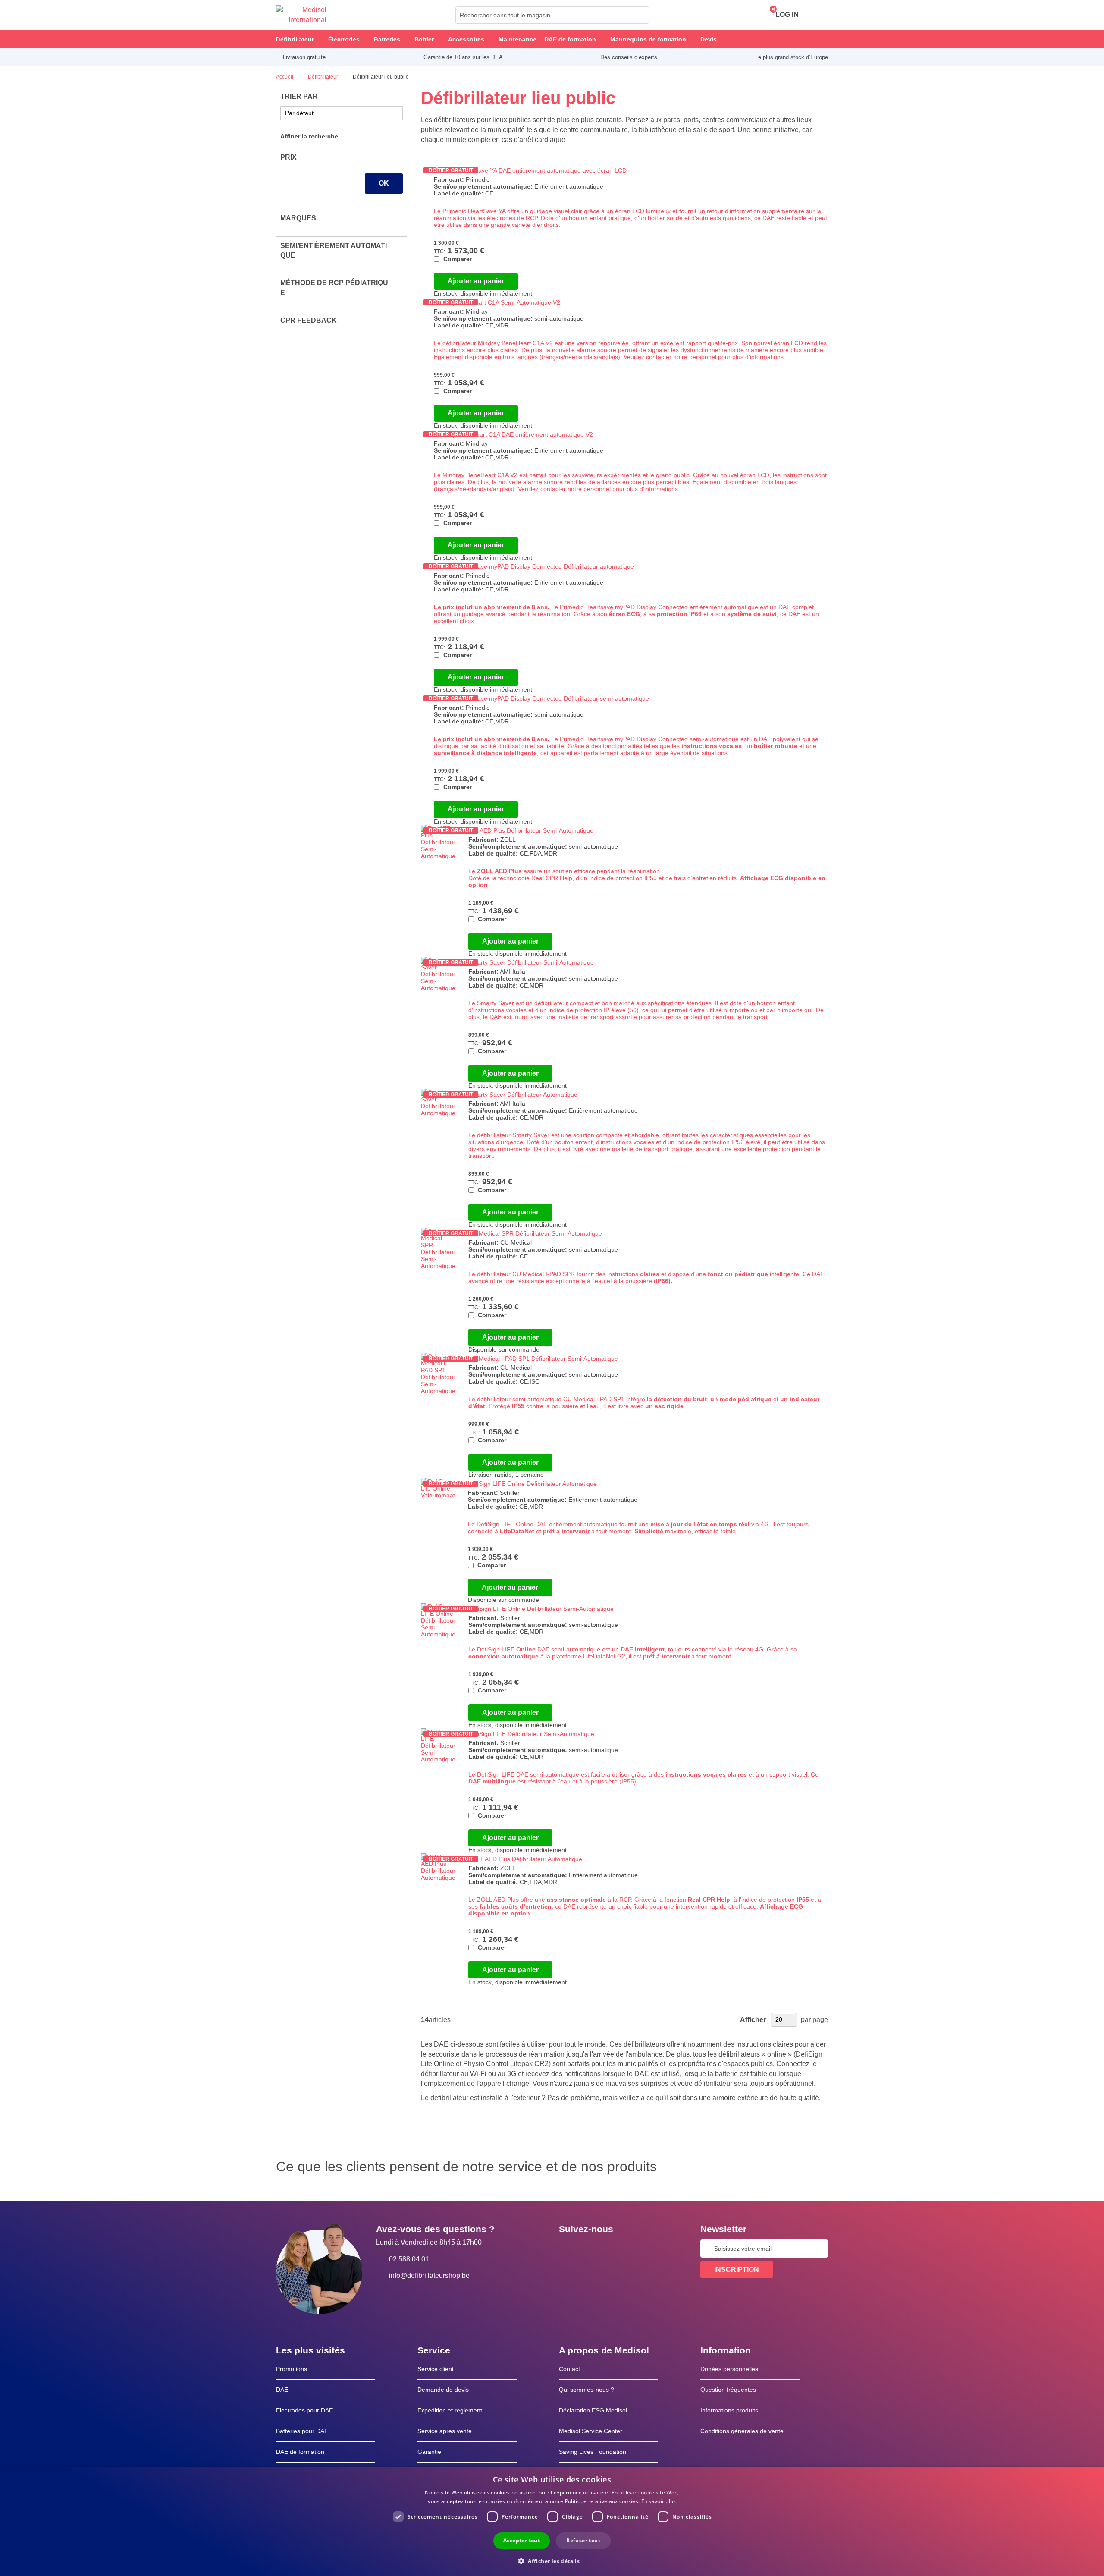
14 (425, 2020)
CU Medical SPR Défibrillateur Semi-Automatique (535, 1233)
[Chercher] (640, 15)
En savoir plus (659, 2501)
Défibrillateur (324, 77)
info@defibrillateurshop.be (429, 2276)
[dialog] (552, 2521)
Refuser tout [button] (583, 2540)
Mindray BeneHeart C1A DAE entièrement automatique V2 (513, 434)
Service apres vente (445, 2431)
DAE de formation (300, 2452)
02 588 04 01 (409, 2259)
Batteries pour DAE (302, 2431)
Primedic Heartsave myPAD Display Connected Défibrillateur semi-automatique (541, 698)
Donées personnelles (729, 2369)
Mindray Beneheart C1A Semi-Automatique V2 (497, 302)
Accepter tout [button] (522, 2540)
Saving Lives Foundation (593, 2452)
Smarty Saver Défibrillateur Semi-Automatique (531, 962)
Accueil (285, 77)
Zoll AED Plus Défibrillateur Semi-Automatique (531, 830)
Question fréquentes (728, 2390)
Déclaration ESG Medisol (593, 2410)
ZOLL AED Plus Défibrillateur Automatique (525, 1859)
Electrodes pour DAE (304, 2410)
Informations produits (729, 2410)
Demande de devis (443, 2390)
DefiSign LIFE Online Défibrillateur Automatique (532, 1484)
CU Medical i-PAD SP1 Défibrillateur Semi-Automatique (543, 1359)
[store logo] (301, 15)
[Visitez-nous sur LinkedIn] (593, 2249)
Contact (569, 2369)
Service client (436, 2369)
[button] (552, 2561)
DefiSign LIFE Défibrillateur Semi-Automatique (531, 1734)
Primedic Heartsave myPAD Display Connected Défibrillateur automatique (534, 566)
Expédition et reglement (450, 2410)
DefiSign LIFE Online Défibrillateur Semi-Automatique (541, 1609)
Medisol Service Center (591, 2431)
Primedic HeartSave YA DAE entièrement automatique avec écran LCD (530, 170)
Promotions (292, 2369)
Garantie (429, 2452)
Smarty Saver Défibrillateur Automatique (523, 1095)
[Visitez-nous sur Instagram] (618, 2249)
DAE (282, 2390)
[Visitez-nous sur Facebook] (568, 2249)
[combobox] (552, 15)
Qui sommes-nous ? (586, 2390)
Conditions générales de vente (742, 2431)
